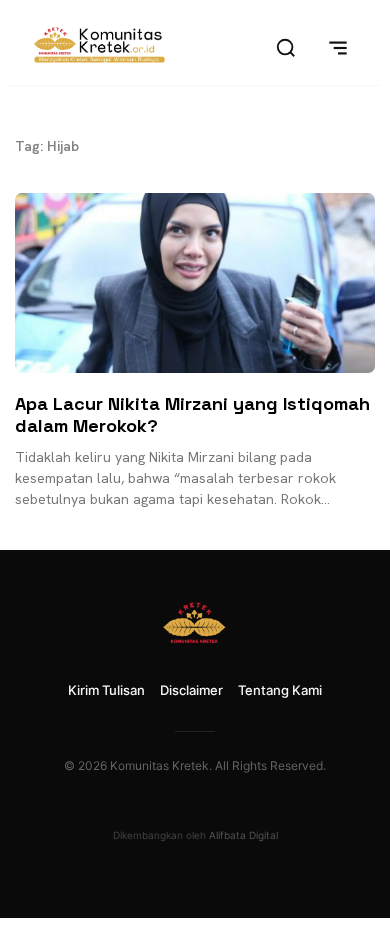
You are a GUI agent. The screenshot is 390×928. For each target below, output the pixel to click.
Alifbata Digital (243, 835)
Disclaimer (191, 690)
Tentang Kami (280, 690)
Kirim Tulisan (106, 690)
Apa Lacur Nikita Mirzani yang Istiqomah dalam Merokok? (192, 414)
